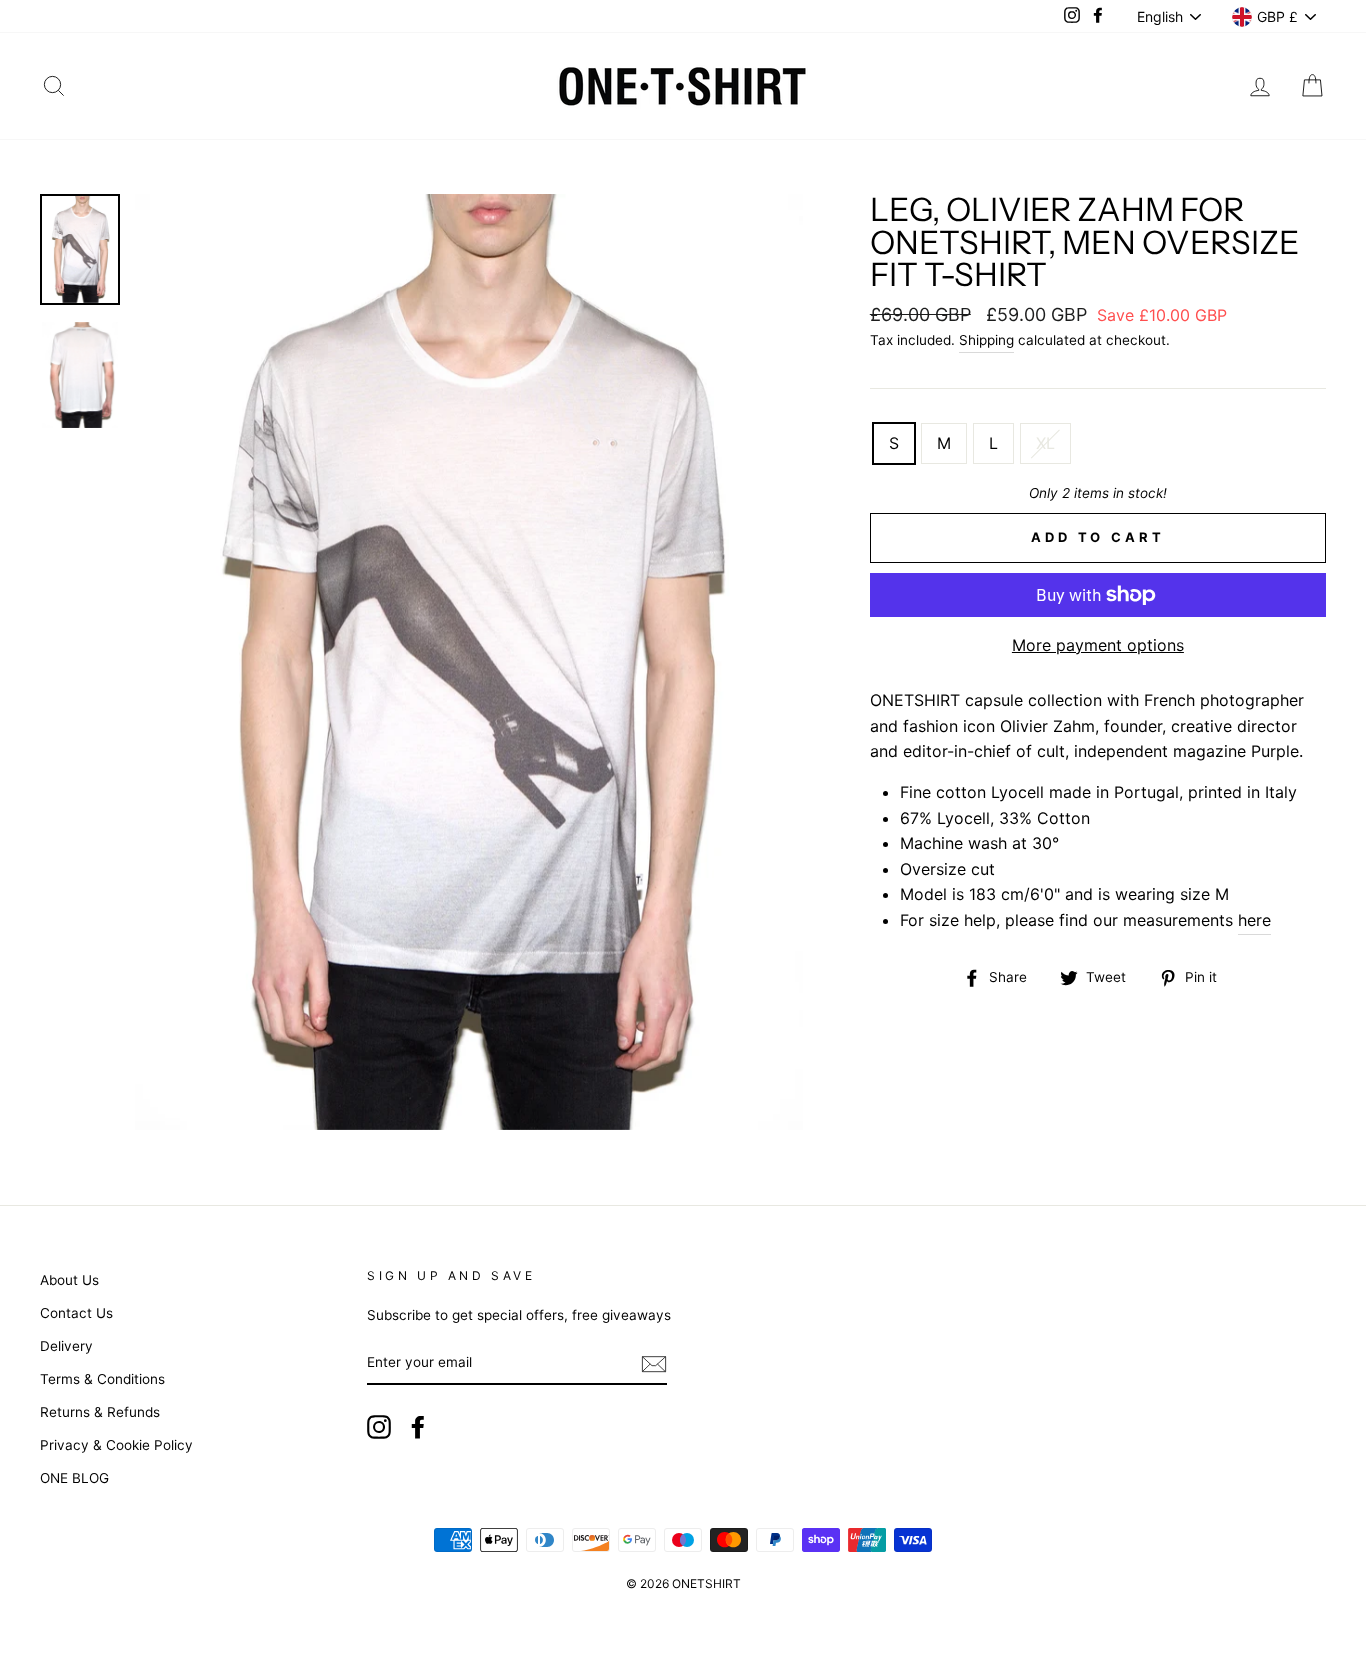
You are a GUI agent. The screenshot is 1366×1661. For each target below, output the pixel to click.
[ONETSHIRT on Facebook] (418, 1427)
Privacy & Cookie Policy (116, 1445)
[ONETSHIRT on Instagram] (379, 1427)
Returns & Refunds (100, 1412)
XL (1045, 443)
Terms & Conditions (102, 1379)
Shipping (986, 340)
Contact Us (76, 1313)
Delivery (66, 1346)
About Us (69, 1280)
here (1254, 920)
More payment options (1098, 645)
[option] (469, 661)
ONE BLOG (74, 1478)
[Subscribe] (654, 1364)
